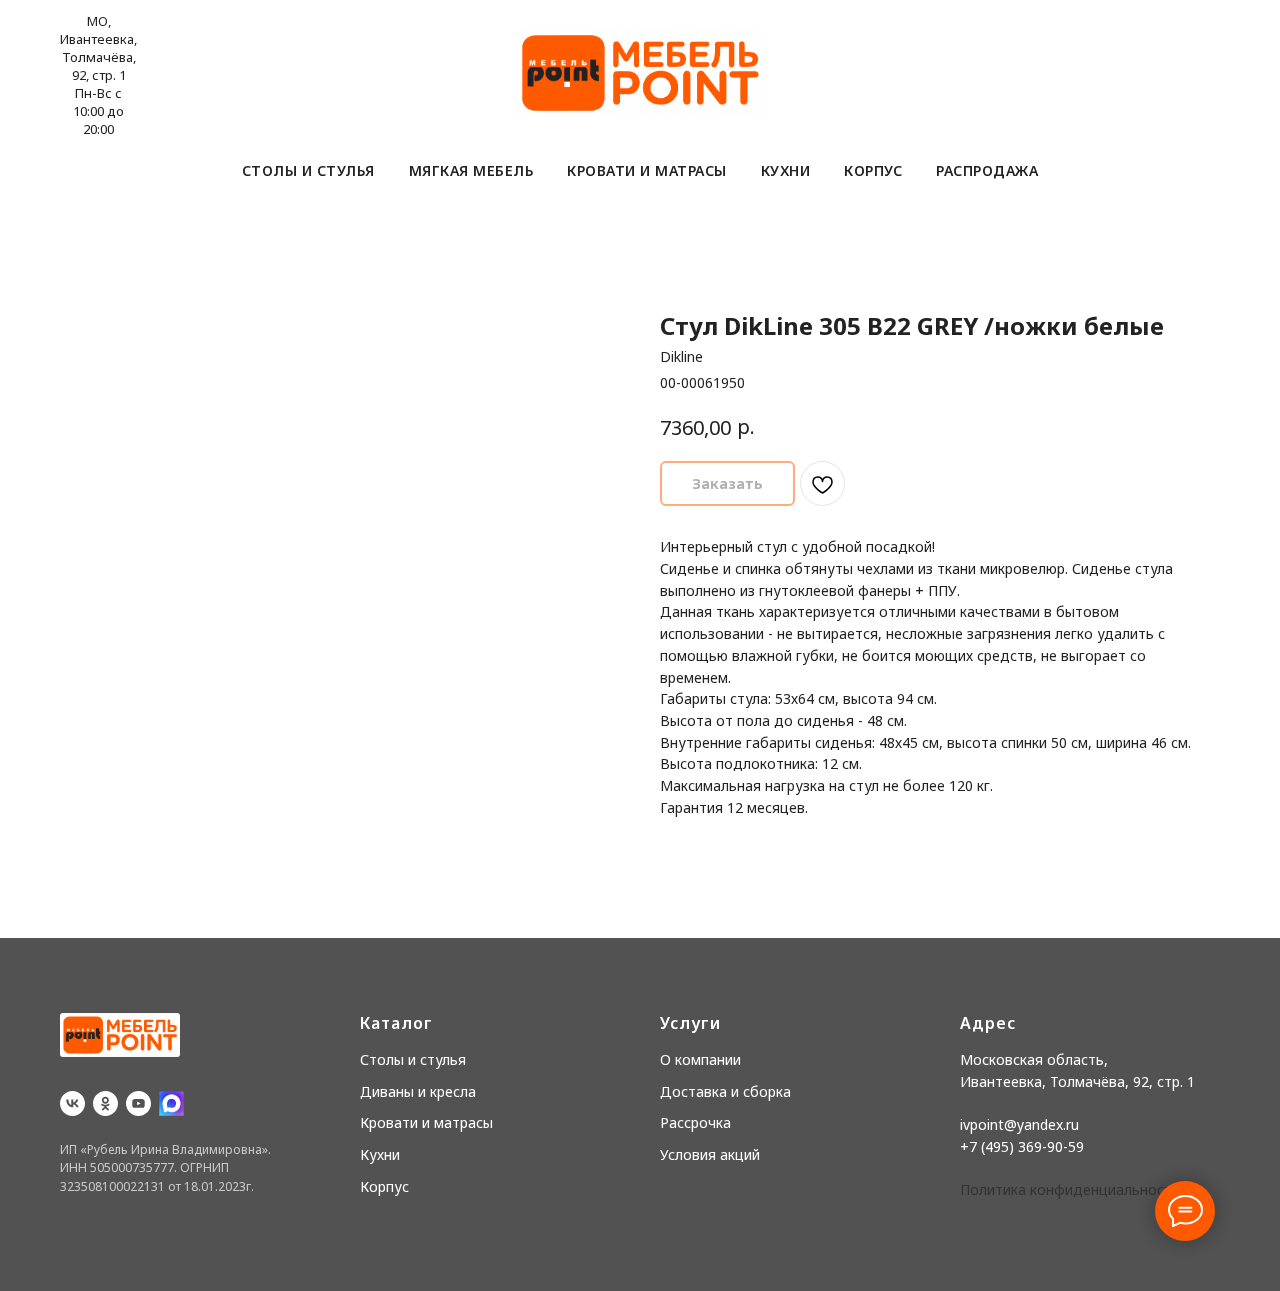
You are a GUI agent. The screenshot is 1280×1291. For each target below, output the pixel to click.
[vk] (72, 1103)
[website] (171, 1103)
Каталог (396, 1023)
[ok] (105, 1103)
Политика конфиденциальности (1070, 1189)
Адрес (988, 1023)
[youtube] (138, 1103)
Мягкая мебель (471, 170)
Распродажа (987, 170)
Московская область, (1034, 1059)
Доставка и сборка (725, 1091)
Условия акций (710, 1154)
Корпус (873, 170)
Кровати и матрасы (647, 170)
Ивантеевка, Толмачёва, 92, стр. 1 (1077, 1081)
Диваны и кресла (418, 1091)
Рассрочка (695, 1122)
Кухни (786, 170)
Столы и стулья (308, 170)
